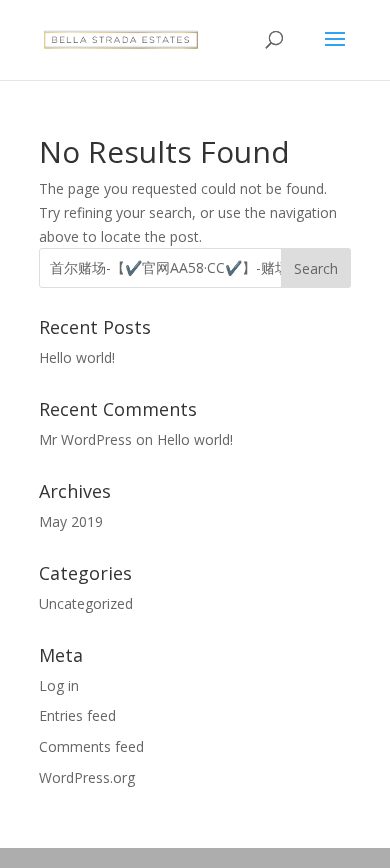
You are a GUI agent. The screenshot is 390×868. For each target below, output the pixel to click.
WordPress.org (87, 777)
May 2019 (71, 521)
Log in (59, 685)
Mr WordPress (85, 439)
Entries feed (77, 715)
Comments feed (91, 746)
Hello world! (77, 357)
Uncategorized (86, 603)
